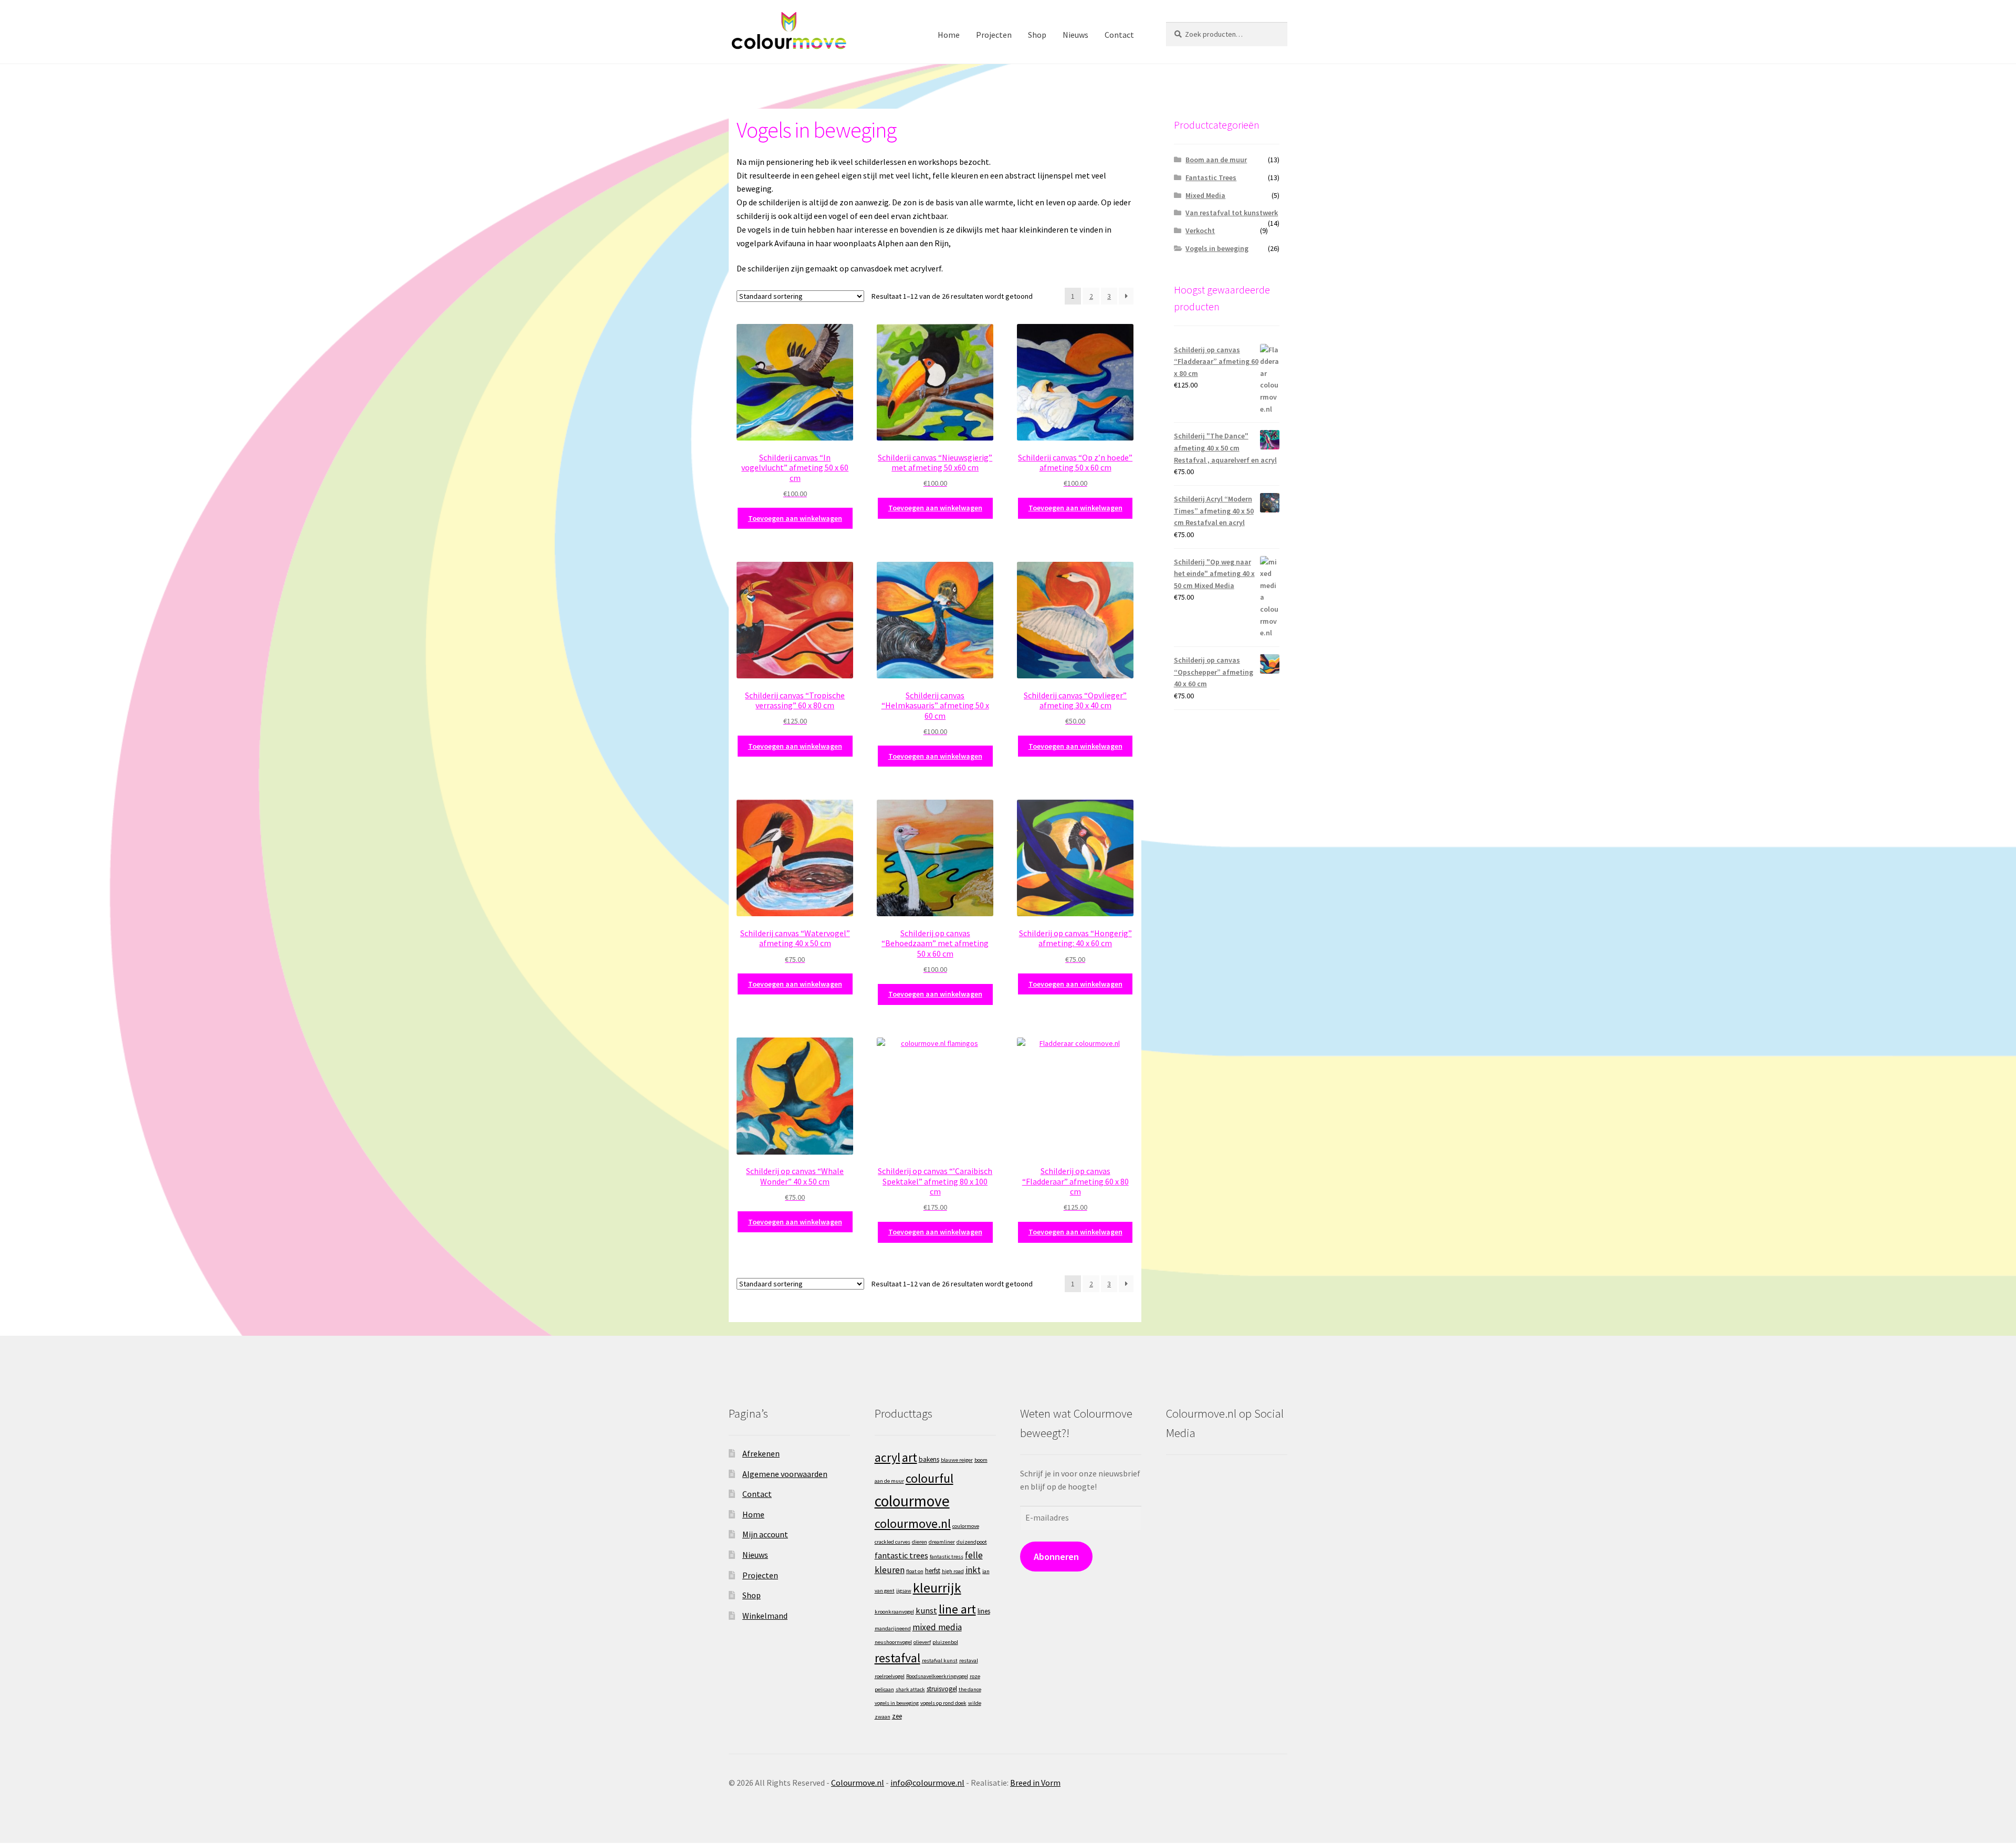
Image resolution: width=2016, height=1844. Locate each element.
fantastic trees (901, 1555)
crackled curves (892, 1542)
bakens (929, 1459)
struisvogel (942, 1689)
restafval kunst (940, 1660)
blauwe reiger (957, 1460)
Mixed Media (1205, 195)
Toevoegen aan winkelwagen (795, 518)
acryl (888, 1457)
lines (984, 1611)
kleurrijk (937, 1588)
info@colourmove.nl (927, 1783)
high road (953, 1571)
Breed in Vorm (1035, 1783)
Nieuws (1075, 35)
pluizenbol (945, 1642)
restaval (969, 1660)
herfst (933, 1571)
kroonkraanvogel (894, 1612)
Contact (1119, 35)
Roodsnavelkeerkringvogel (937, 1676)
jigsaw (904, 1591)
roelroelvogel (890, 1676)
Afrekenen (761, 1453)
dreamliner (942, 1542)
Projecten (994, 35)
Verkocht (1200, 230)
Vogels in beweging (1217, 248)
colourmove (912, 1501)
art (910, 1457)
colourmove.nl (913, 1523)
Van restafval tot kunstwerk (1232, 213)
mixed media (937, 1627)
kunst (926, 1610)
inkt (973, 1570)
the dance (970, 1689)
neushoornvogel (893, 1642)
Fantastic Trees (1211, 177)
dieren (920, 1542)
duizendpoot (972, 1542)
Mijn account (765, 1534)
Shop (1037, 35)
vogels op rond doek (943, 1703)
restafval (897, 1658)
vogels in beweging (897, 1703)
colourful (930, 1478)
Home (949, 35)
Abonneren (1056, 1557)
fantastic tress (947, 1557)
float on (915, 1571)
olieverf (922, 1642)
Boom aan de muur (1216, 160)
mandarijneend (893, 1628)
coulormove (966, 1526)
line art (957, 1609)
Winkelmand (765, 1616)
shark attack (910, 1689)
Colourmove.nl (858, 1783)
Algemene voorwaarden (785, 1474)
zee (897, 1716)
